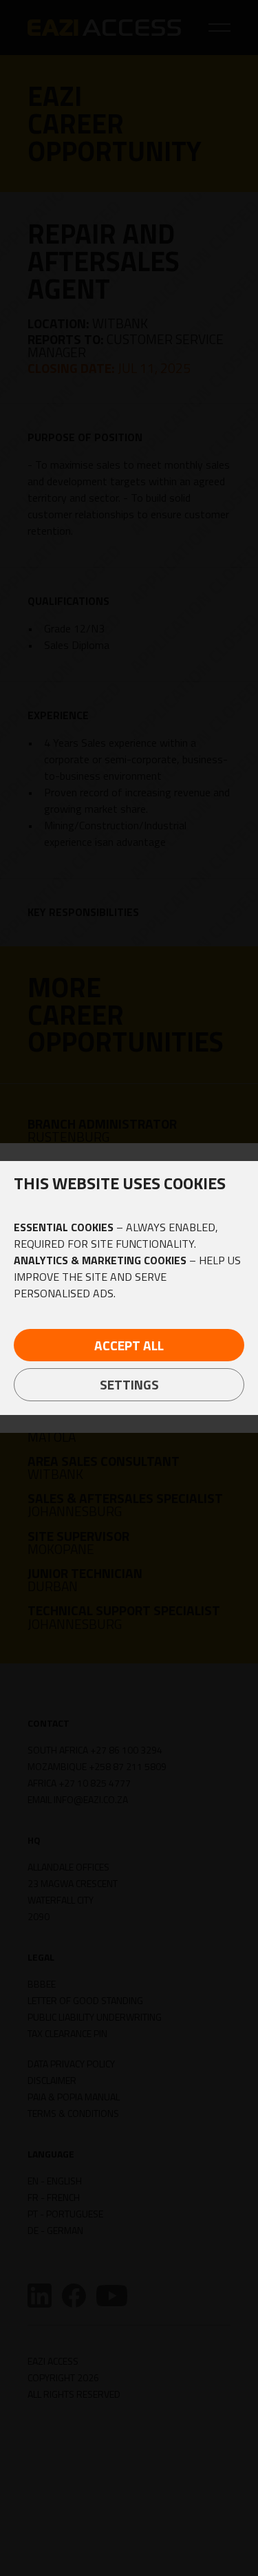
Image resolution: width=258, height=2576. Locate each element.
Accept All (129, 1345)
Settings (129, 1384)
